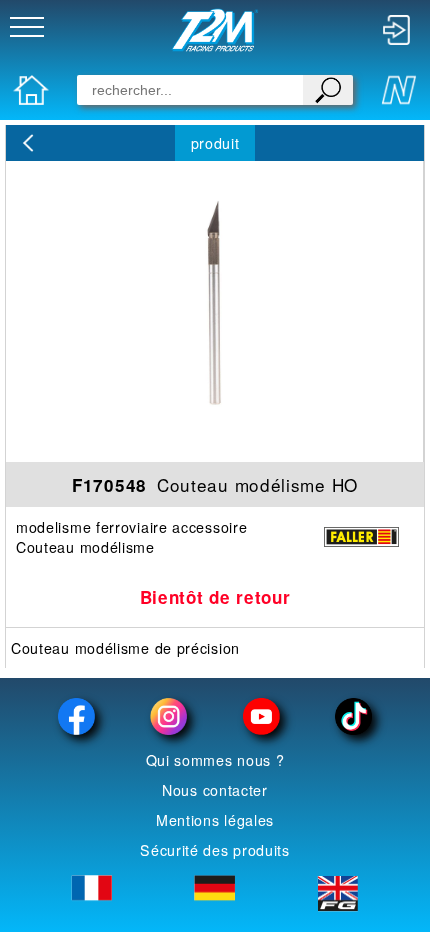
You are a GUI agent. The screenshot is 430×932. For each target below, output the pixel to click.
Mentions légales (215, 820)
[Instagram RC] (169, 716)
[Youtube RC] (261, 716)
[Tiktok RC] (353, 716)
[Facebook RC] (77, 716)
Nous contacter (215, 790)
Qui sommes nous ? (215, 760)
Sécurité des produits (215, 850)
